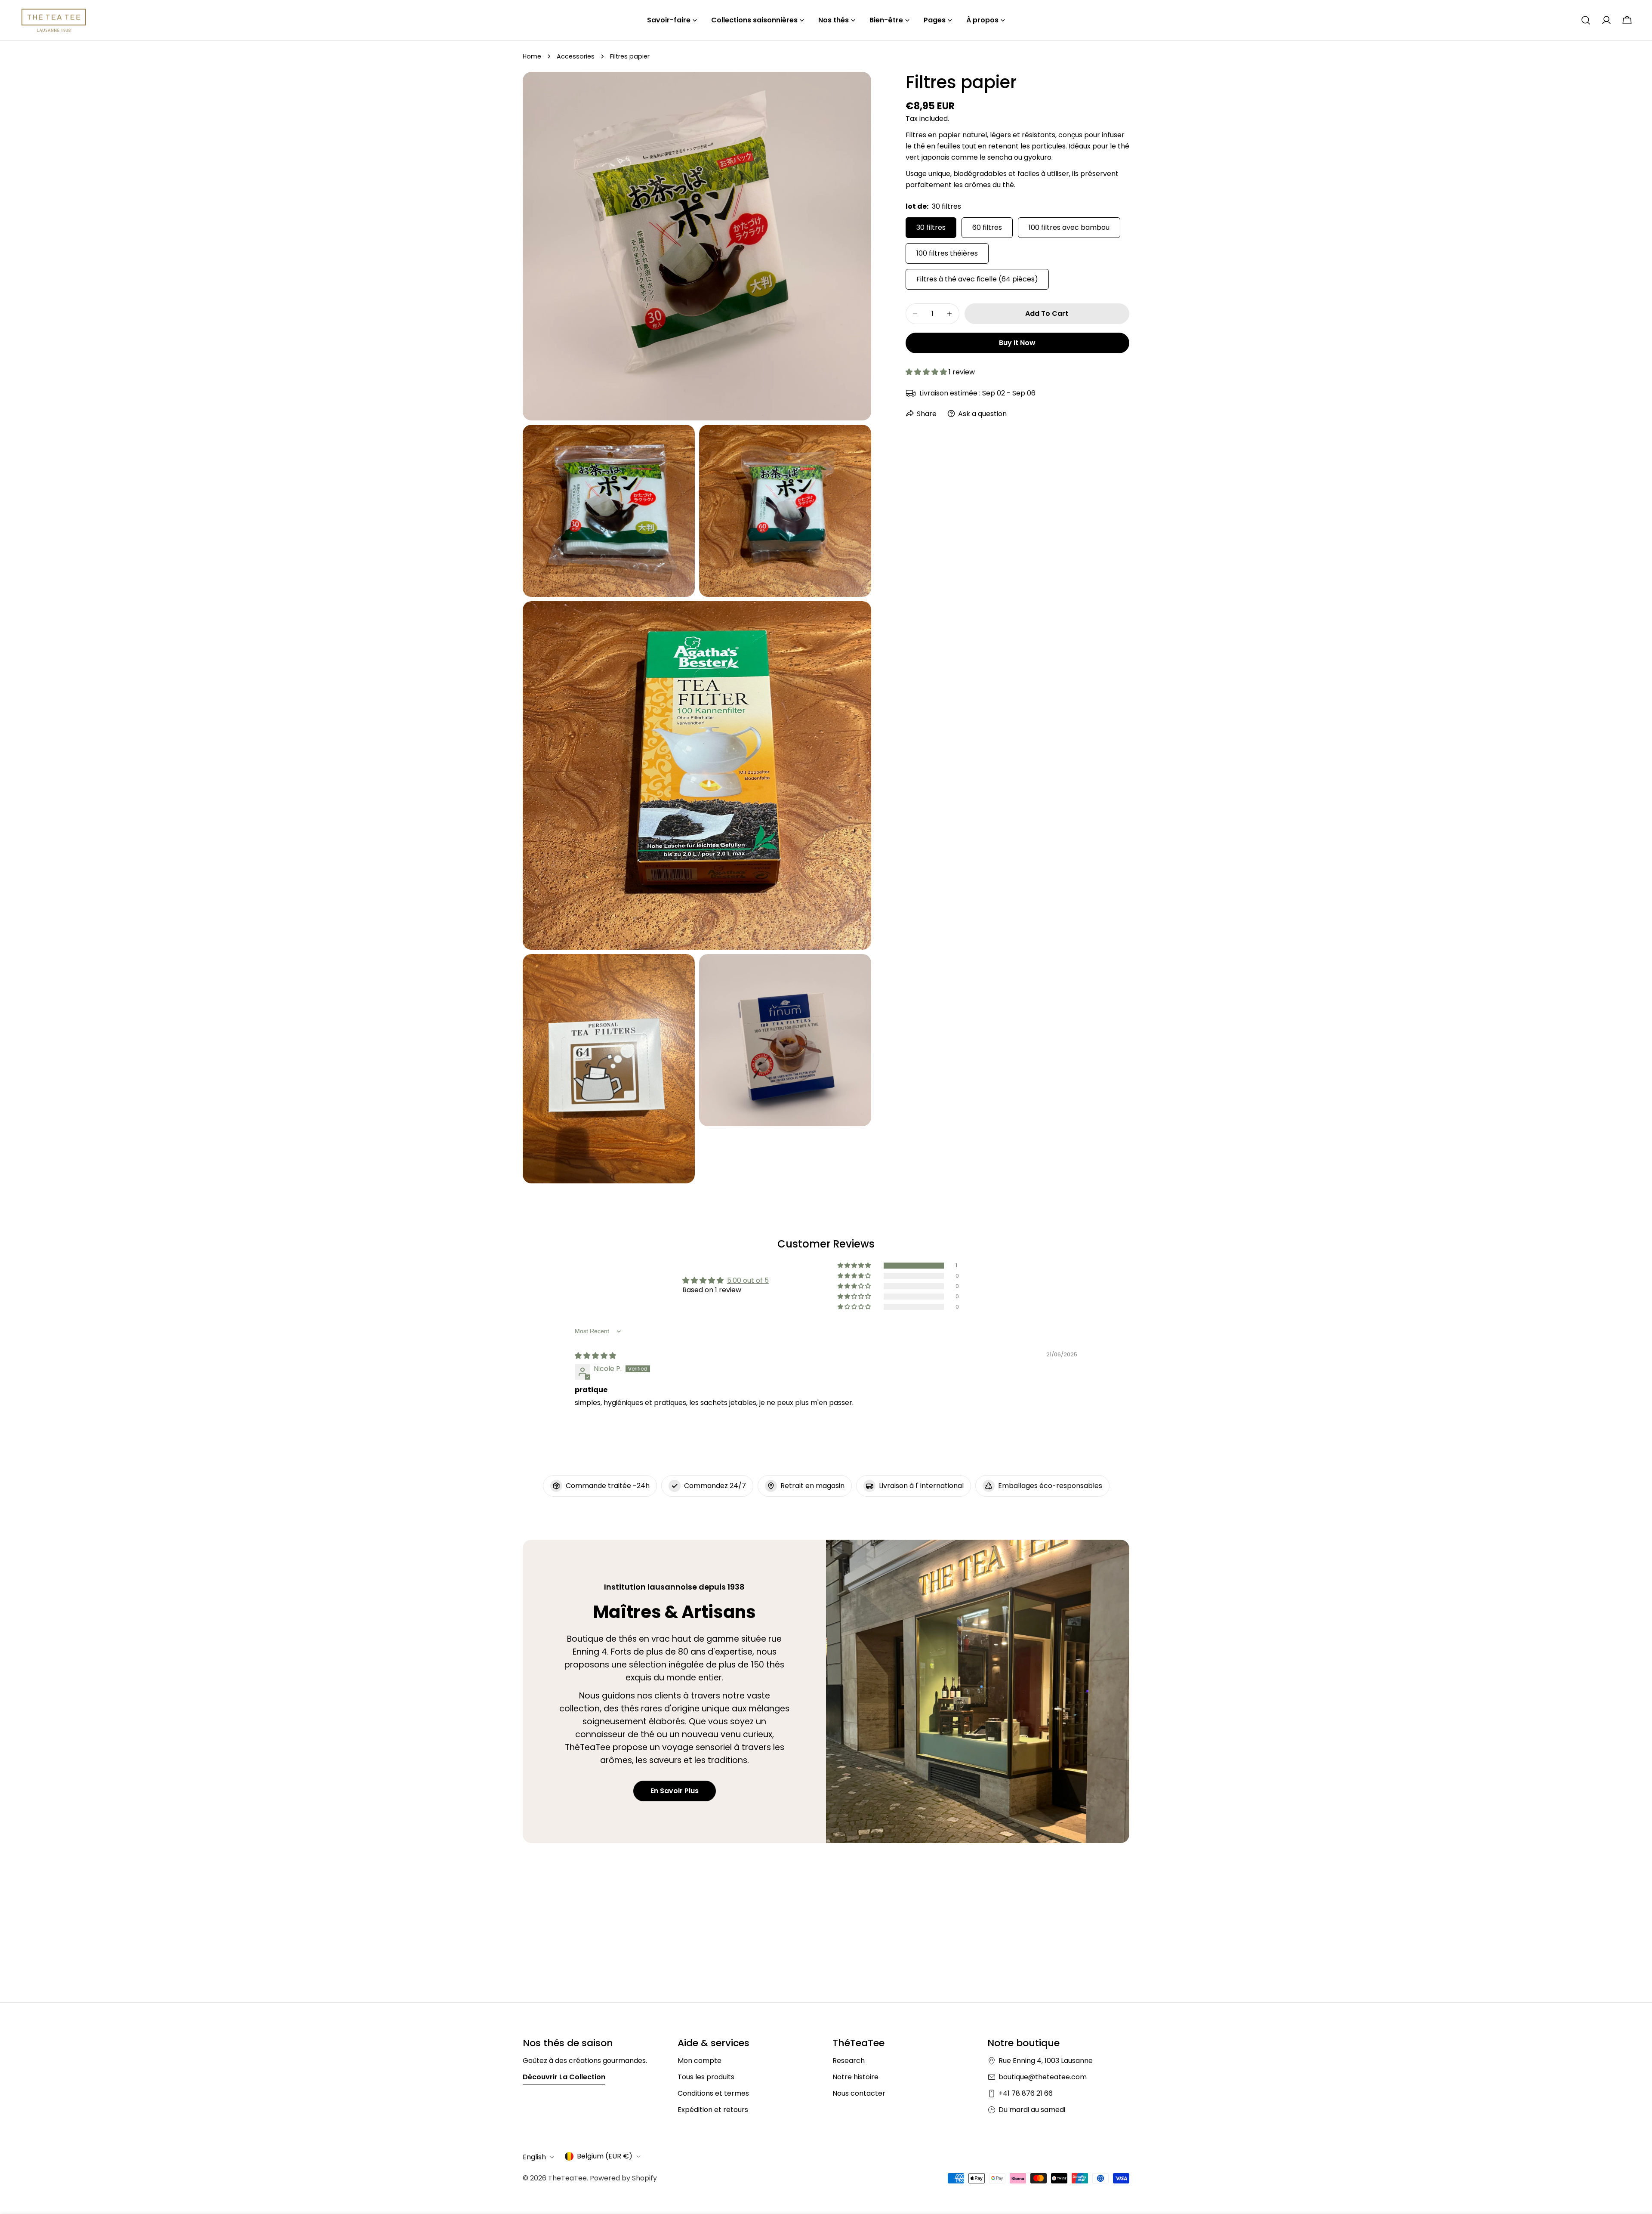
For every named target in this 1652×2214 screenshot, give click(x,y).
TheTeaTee (567, 2178)
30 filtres (931, 227)
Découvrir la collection (564, 2077)
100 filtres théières (947, 253)
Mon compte (700, 2061)
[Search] (1586, 20)
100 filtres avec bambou (1069, 227)
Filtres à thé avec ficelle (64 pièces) (977, 279)
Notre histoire (855, 2077)
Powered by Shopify (623, 2178)
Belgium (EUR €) (605, 2156)
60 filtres (987, 227)
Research (849, 2061)
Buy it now (1017, 343)
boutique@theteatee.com (1043, 2077)
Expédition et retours (713, 2110)
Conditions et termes (713, 2093)
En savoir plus (675, 1791)
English (534, 2157)
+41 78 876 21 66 (1026, 2093)
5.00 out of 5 (748, 1280)
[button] (927, 372)
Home (532, 56)
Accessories (576, 56)
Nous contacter (859, 2093)
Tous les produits (706, 2077)
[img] (595, 1356)
